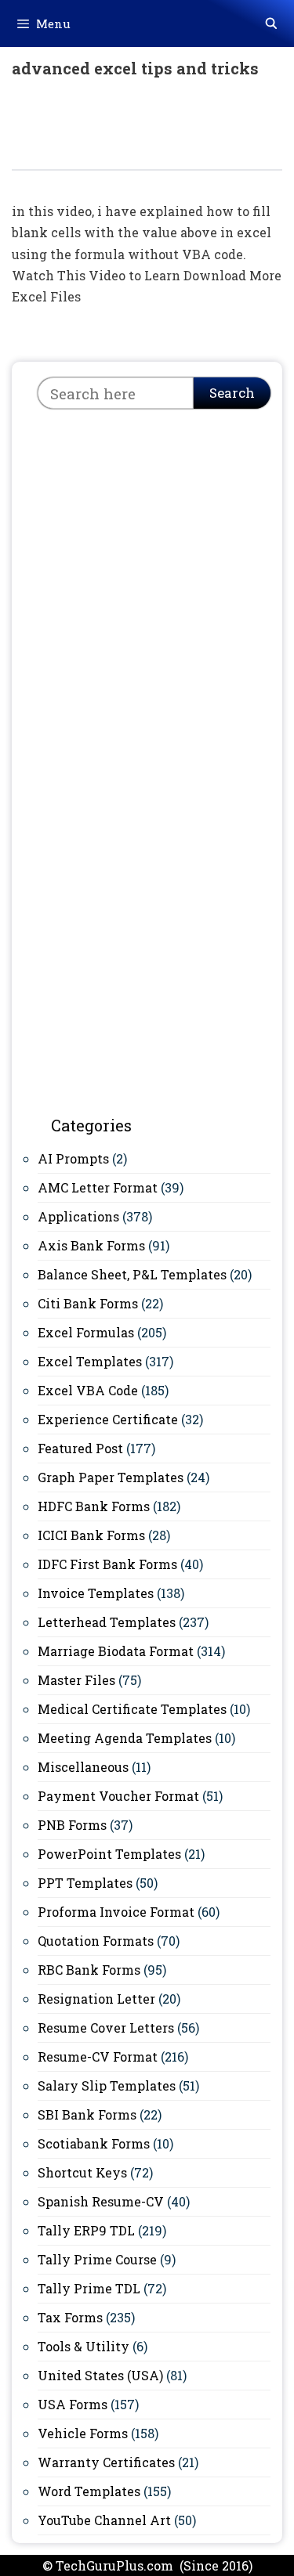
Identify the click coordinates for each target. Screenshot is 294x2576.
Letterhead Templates (107, 1622)
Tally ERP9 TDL (86, 2230)
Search (232, 393)
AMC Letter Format (98, 1187)
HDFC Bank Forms (94, 1506)
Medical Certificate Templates (132, 1709)
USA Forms (73, 2404)
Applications (78, 1216)
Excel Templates (90, 1361)
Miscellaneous (83, 1767)
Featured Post (80, 1448)
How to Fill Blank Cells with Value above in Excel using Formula (137, 132)
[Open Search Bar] (271, 23)
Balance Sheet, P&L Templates (132, 1274)
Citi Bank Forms (88, 1303)
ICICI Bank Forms (91, 1535)
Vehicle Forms (83, 2433)
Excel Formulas (86, 1332)
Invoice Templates (96, 1593)
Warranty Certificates (106, 2462)
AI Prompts (73, 1158)
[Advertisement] (147, 579)
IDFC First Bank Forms (107, 1564)
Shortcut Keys (82, 2172)
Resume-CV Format (98, 2056)
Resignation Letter (96, 1999)
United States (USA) (100, 2375)
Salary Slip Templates (107, 2085)
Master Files (76, 1680)
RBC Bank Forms (89, 1970)
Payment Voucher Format (118, 1796)
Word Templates (89, 2491)
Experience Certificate (108, 1419)
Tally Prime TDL (89, 2288)
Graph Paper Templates (111, 1477)
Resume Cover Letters (106, 2028)
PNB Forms (72, 1825)
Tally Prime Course (97, 2259)
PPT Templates (85, 1883)
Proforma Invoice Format (116, 1912)
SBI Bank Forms (87, 2114)
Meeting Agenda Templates (125, 1738)
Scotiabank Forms (94, 2143)
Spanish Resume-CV (101, 2201)
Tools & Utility (83, 2346)
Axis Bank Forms (91, 1245)
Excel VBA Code (88, 1390)
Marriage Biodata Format (116, 1651)
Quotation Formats (96, 1941)
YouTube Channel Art (104, 2520)
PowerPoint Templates (109, 1854)
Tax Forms (70, 2317)
